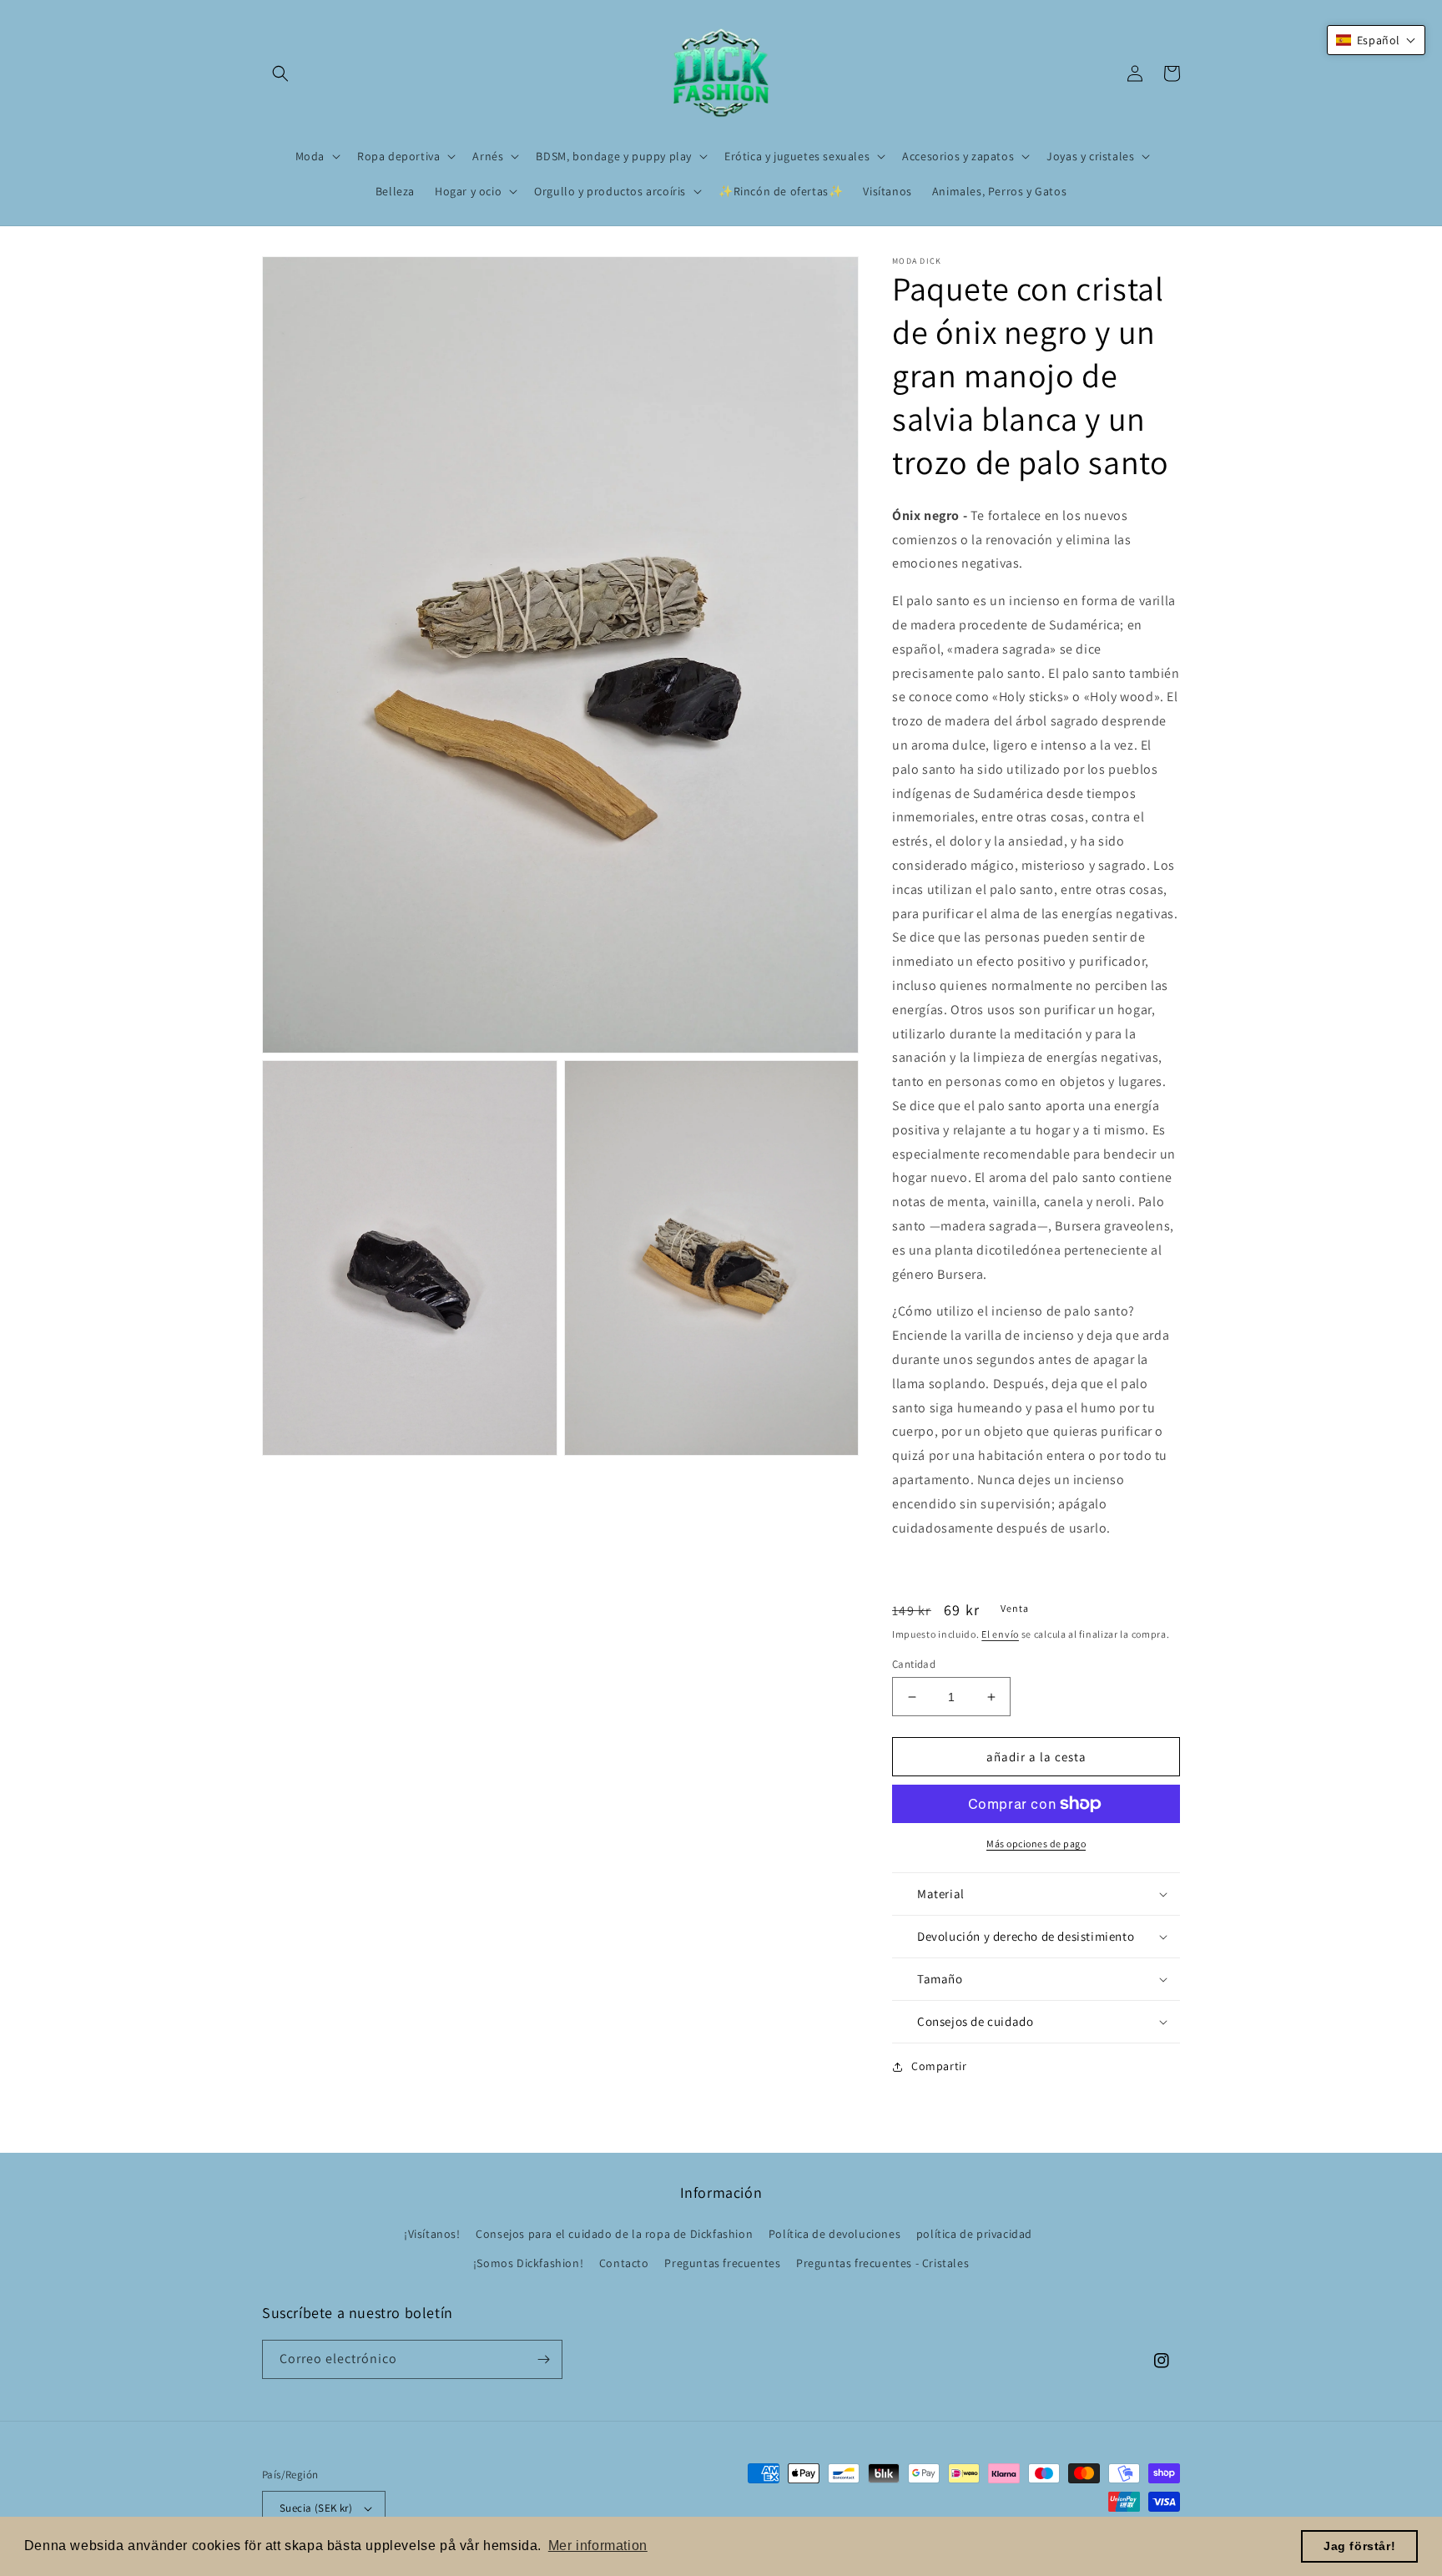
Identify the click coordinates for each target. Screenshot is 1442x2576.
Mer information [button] (598, 2546)
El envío (1000, 1634)
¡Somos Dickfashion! (528, 2263)
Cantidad (914, 1664)
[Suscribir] (543, 2359)
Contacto (624, 2263)
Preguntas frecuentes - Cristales (882, 2263)
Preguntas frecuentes (722, 2263)
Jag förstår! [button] (1359, 2546)
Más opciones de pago (1036, 1844)
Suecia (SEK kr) (316, 2508)
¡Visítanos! (432, 2234)
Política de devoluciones (834, 2234)
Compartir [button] (939, 2066)
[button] (280, 73)
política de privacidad (974, 2234)
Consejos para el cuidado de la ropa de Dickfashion (614, 2234)
